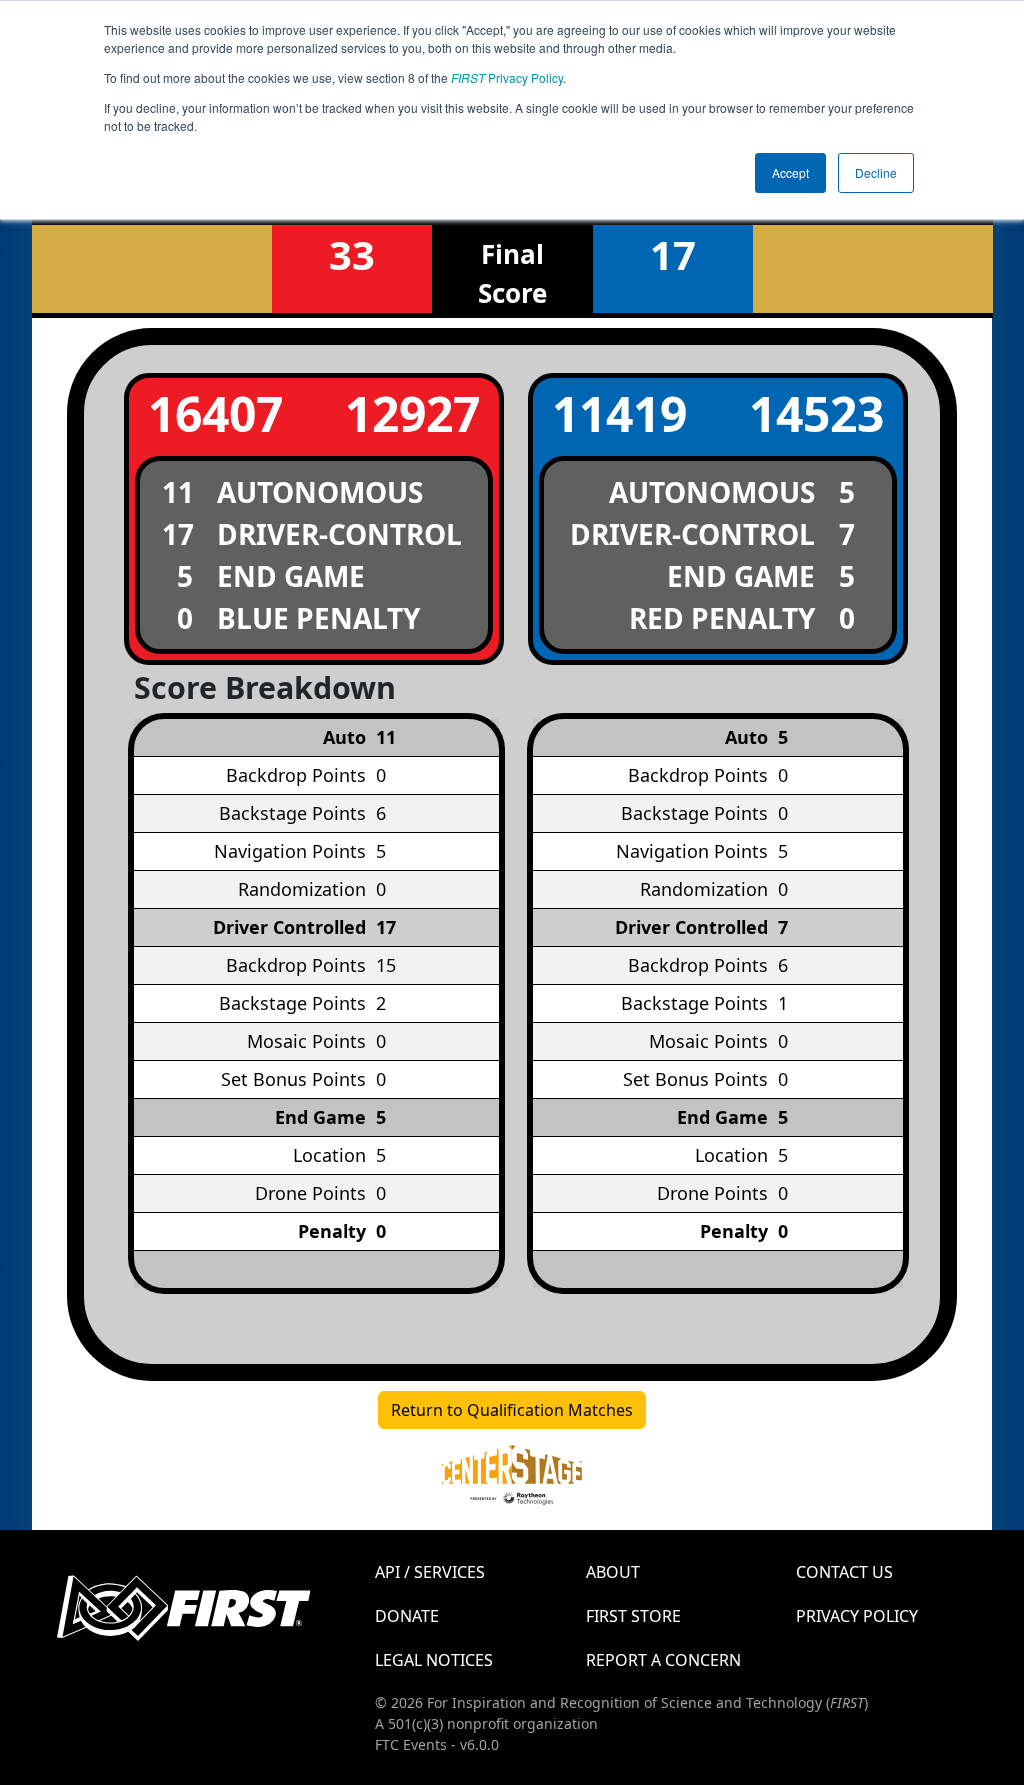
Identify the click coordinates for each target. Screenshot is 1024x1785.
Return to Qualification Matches (512, 1410)
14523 (816, 413)
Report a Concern (663, 1660)
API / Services (430, 1572)
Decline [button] (876, 172)
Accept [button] (790, 172)
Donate (407, 1616)
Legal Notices (434, 1660)
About (613, 1572)
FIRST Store (633, 1616)
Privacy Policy (507, 77)
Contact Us (844, 1572)
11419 (619, 413)
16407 (215, 413)
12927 (412, 413)
